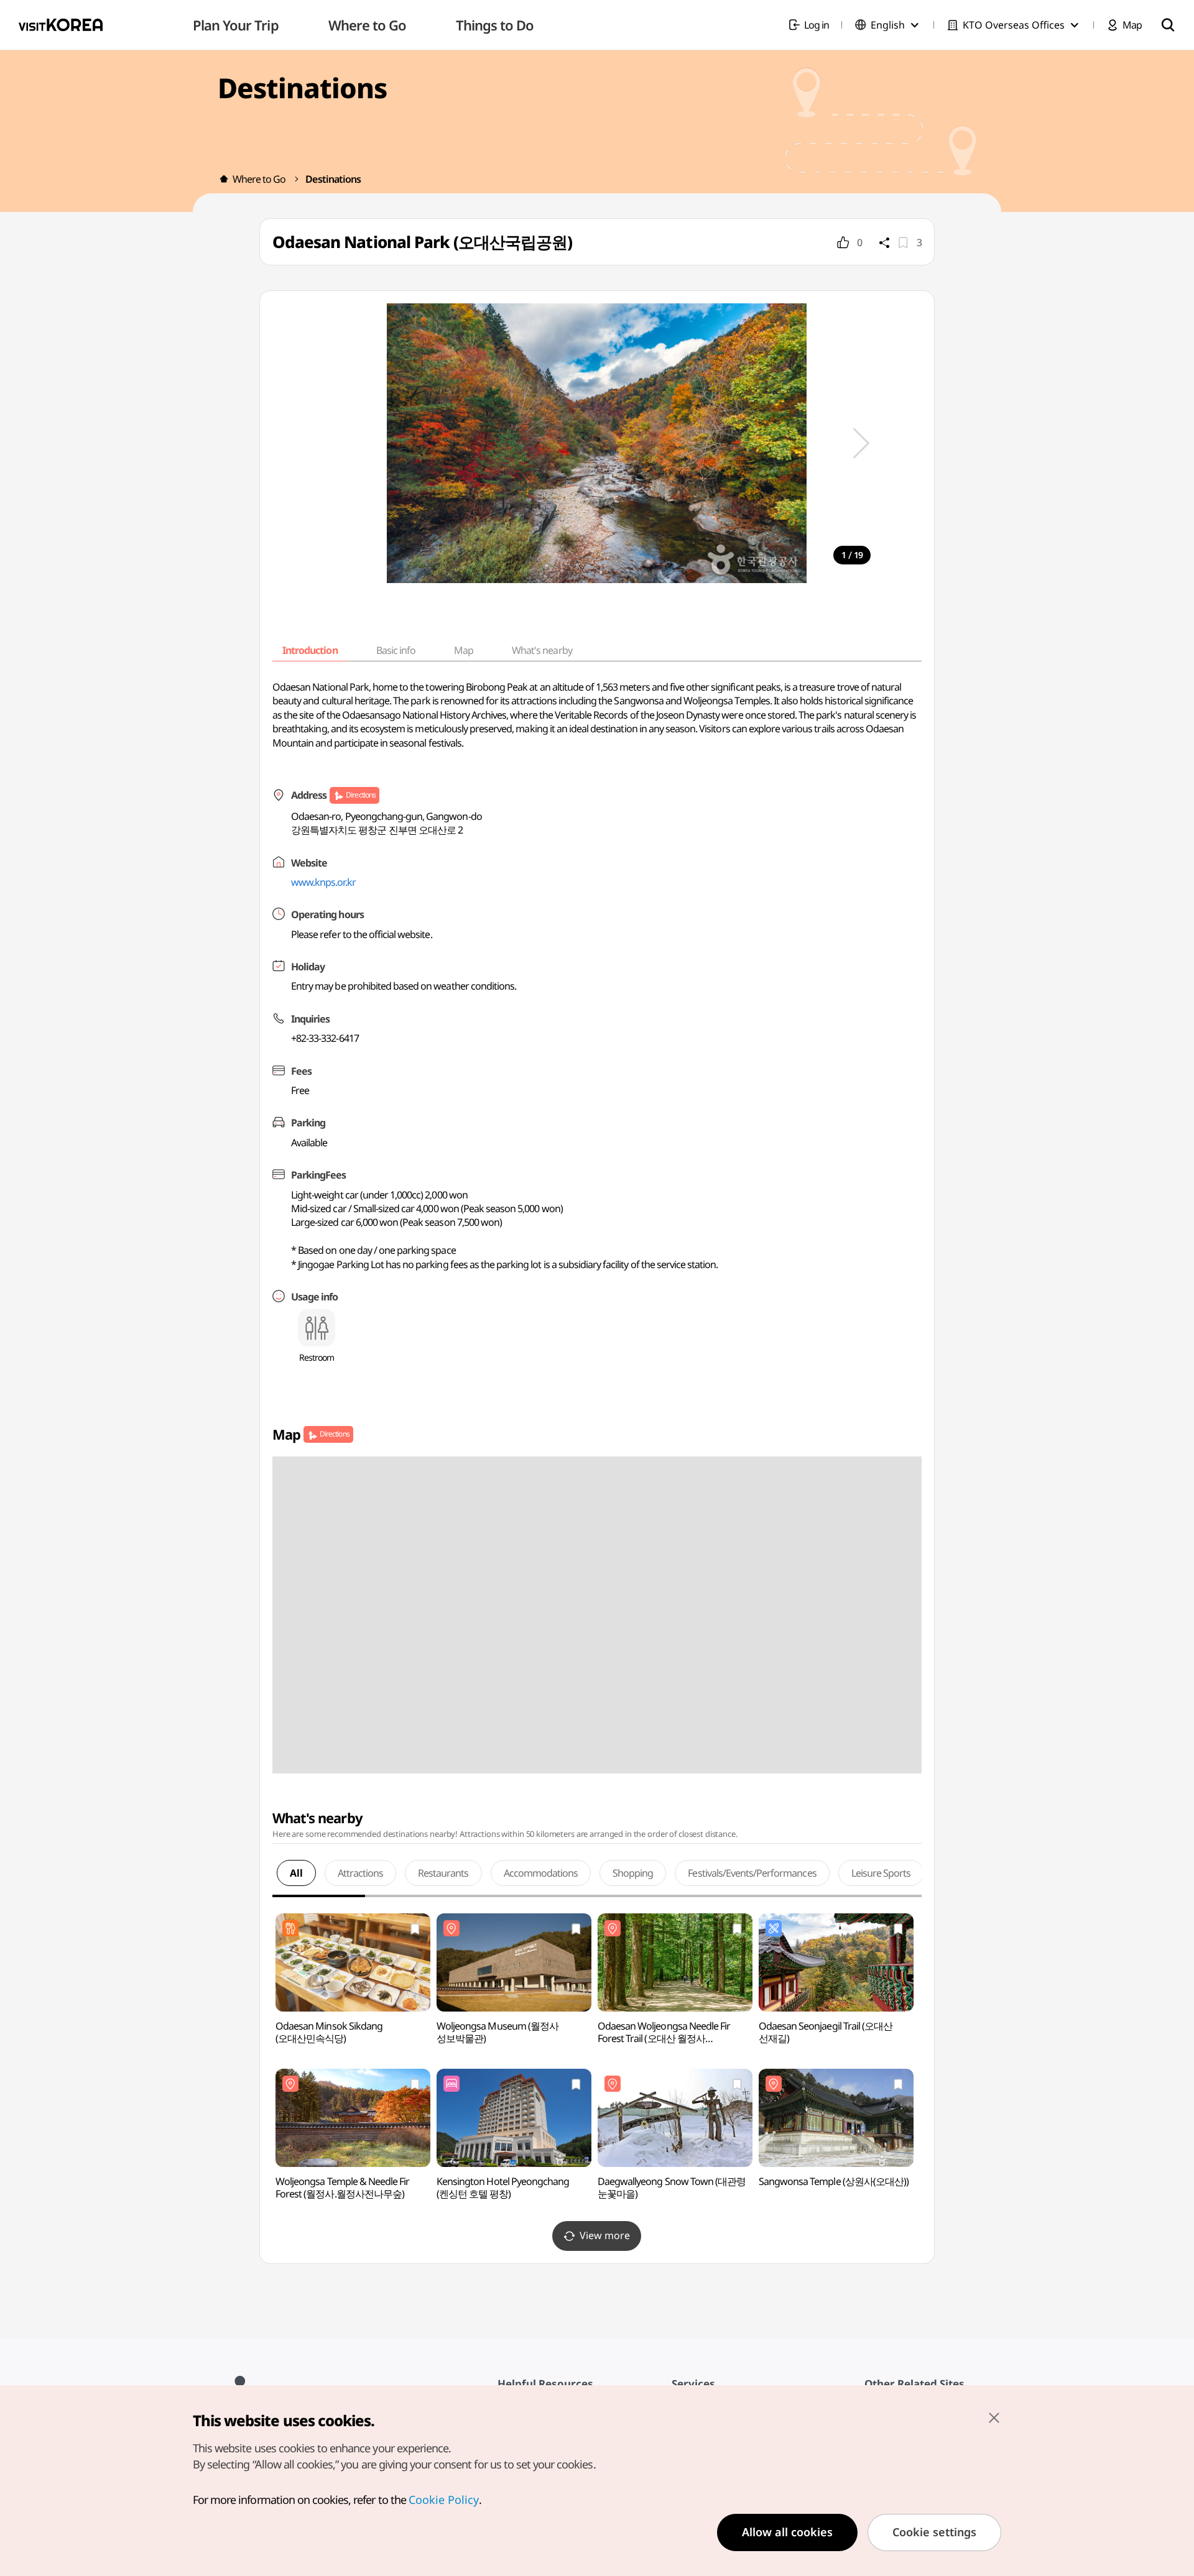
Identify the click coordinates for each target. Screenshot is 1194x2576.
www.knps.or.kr (323, 882)
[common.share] (884, 242)
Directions (360, 795)
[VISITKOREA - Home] (61, 25)
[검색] (1168, 25)
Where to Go (259, 179)
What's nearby (542, 650)
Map (464, 650)
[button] (861, 443)
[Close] (994, 2417)
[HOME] (224, 179)
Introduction (310, 650)
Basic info (396, 650)
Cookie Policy (444, 2500)
